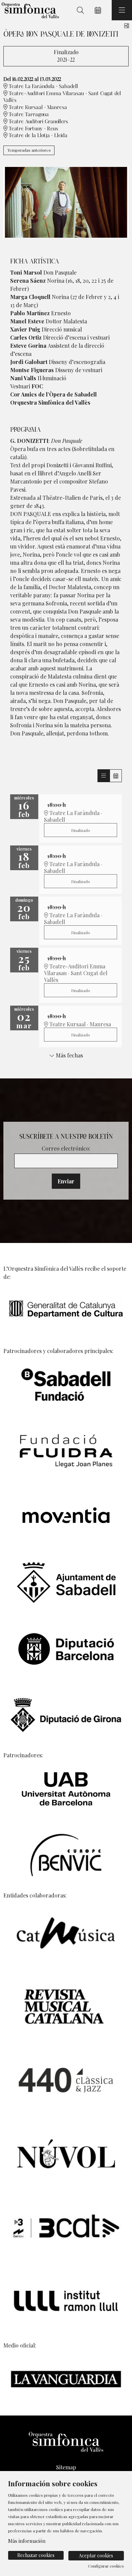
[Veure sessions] (104, 776)
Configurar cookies (106, 2566)
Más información (27, 2541)
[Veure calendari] (116, 776)
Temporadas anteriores (29, 150)
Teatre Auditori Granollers (38, 122)
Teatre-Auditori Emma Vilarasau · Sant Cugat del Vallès (62, 97)
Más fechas (69, 1055)
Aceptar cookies (96, 2556)
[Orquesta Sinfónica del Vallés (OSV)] (29, 10)
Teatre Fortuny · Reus (33, 129)
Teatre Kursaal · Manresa (37, 108)
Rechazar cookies (36, 2555)
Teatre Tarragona (28, 115)
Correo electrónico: (66, 1148)
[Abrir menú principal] (122, 10)
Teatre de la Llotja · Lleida (37, 136)
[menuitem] (66, 2467)
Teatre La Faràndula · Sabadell (43, 87)
